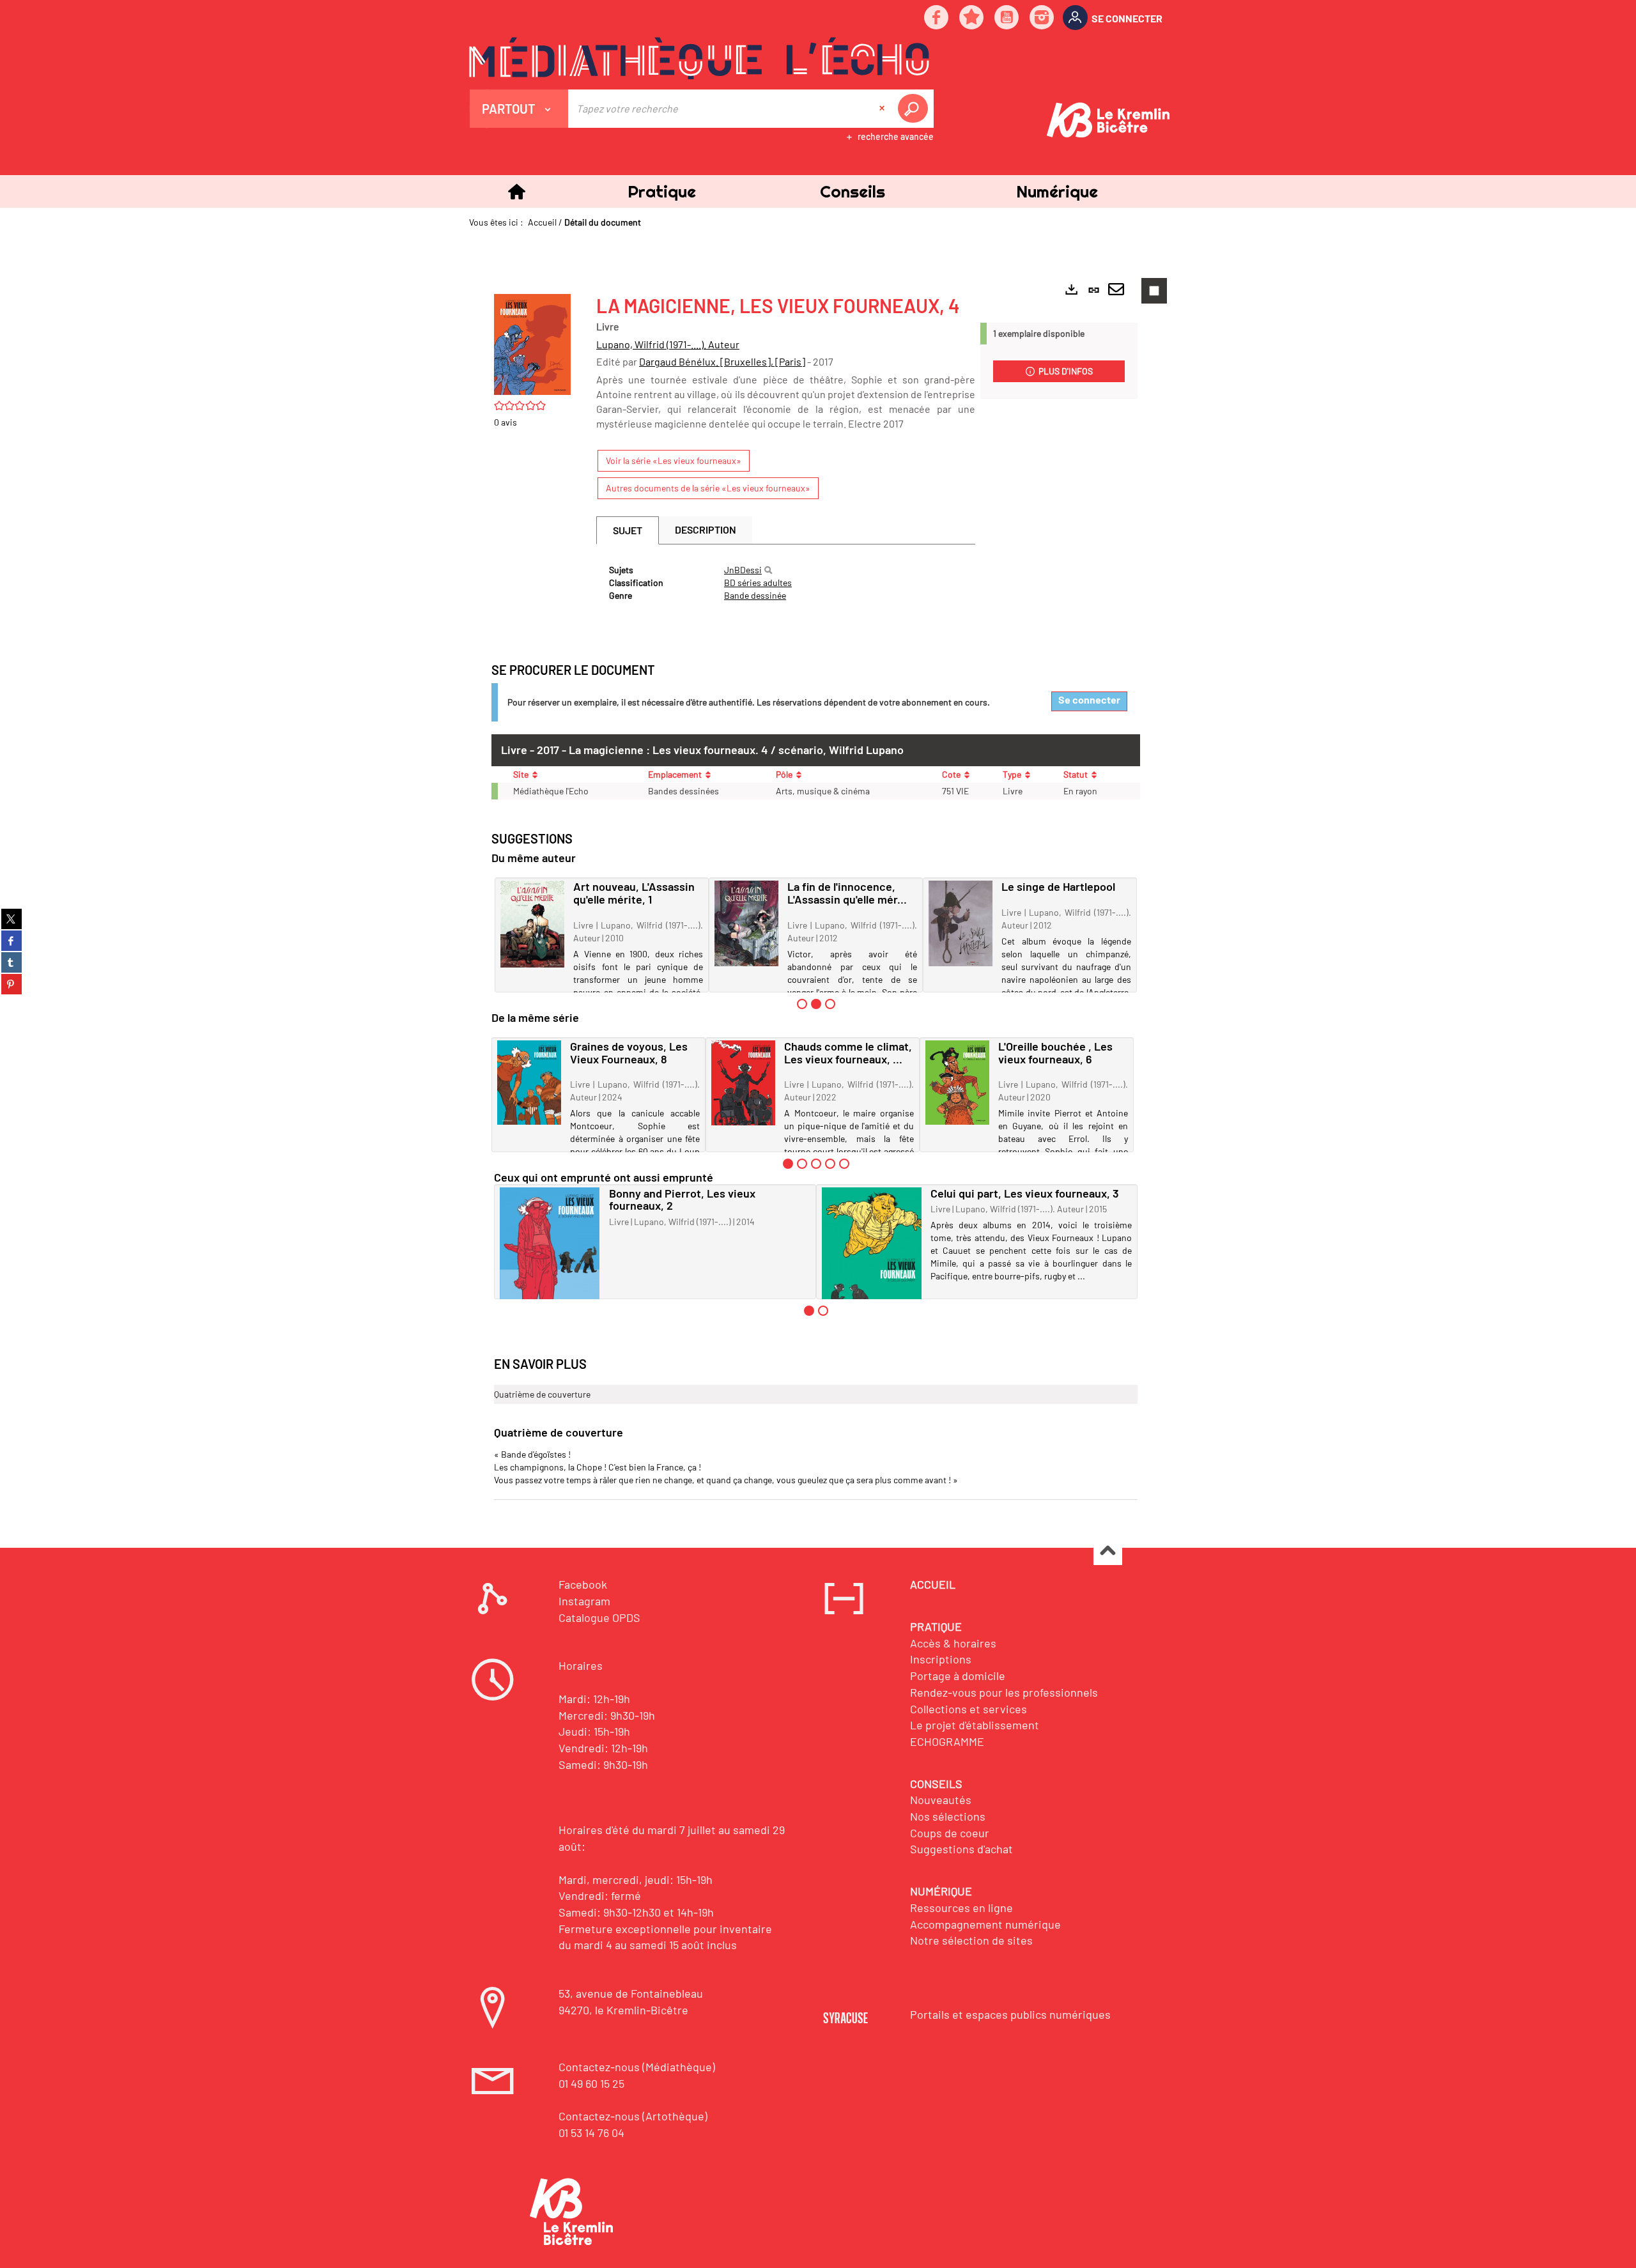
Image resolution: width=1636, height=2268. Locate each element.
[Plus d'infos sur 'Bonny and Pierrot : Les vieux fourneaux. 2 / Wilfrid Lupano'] (550, 1254)
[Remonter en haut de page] (1108, 1551)
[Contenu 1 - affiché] (788, 1164)
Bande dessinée (755, 595)
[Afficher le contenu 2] (802, 1164)
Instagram (584, 1601)
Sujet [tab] (628, 530)
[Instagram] (1042, 18)
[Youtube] (1007, 18)
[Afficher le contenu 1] (802, 1004)
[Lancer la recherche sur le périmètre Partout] (915, 109)
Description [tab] (706, 529)
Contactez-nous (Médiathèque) (637, 2067)
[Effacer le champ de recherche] (883, 109)
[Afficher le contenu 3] (830, 1004)
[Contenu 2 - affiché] (816, 1004)
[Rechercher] (768, 570)
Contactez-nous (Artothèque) (633, 2116)
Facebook (583, 1584)
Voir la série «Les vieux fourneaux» (674, 460)
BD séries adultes (758, 582)
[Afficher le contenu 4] (830, 1164)
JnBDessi (743, 570)
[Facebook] (937, 18)
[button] (661, 191)
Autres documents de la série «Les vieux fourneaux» (708, 488)
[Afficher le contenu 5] (844, 1164)
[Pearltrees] (972, 18)
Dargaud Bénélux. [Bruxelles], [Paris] (722, 361)
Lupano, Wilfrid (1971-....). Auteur (668, 344)
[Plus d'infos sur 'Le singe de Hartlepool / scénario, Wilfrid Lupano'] (961, 923)
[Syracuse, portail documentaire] (699, 58)
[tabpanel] (786, 583)
